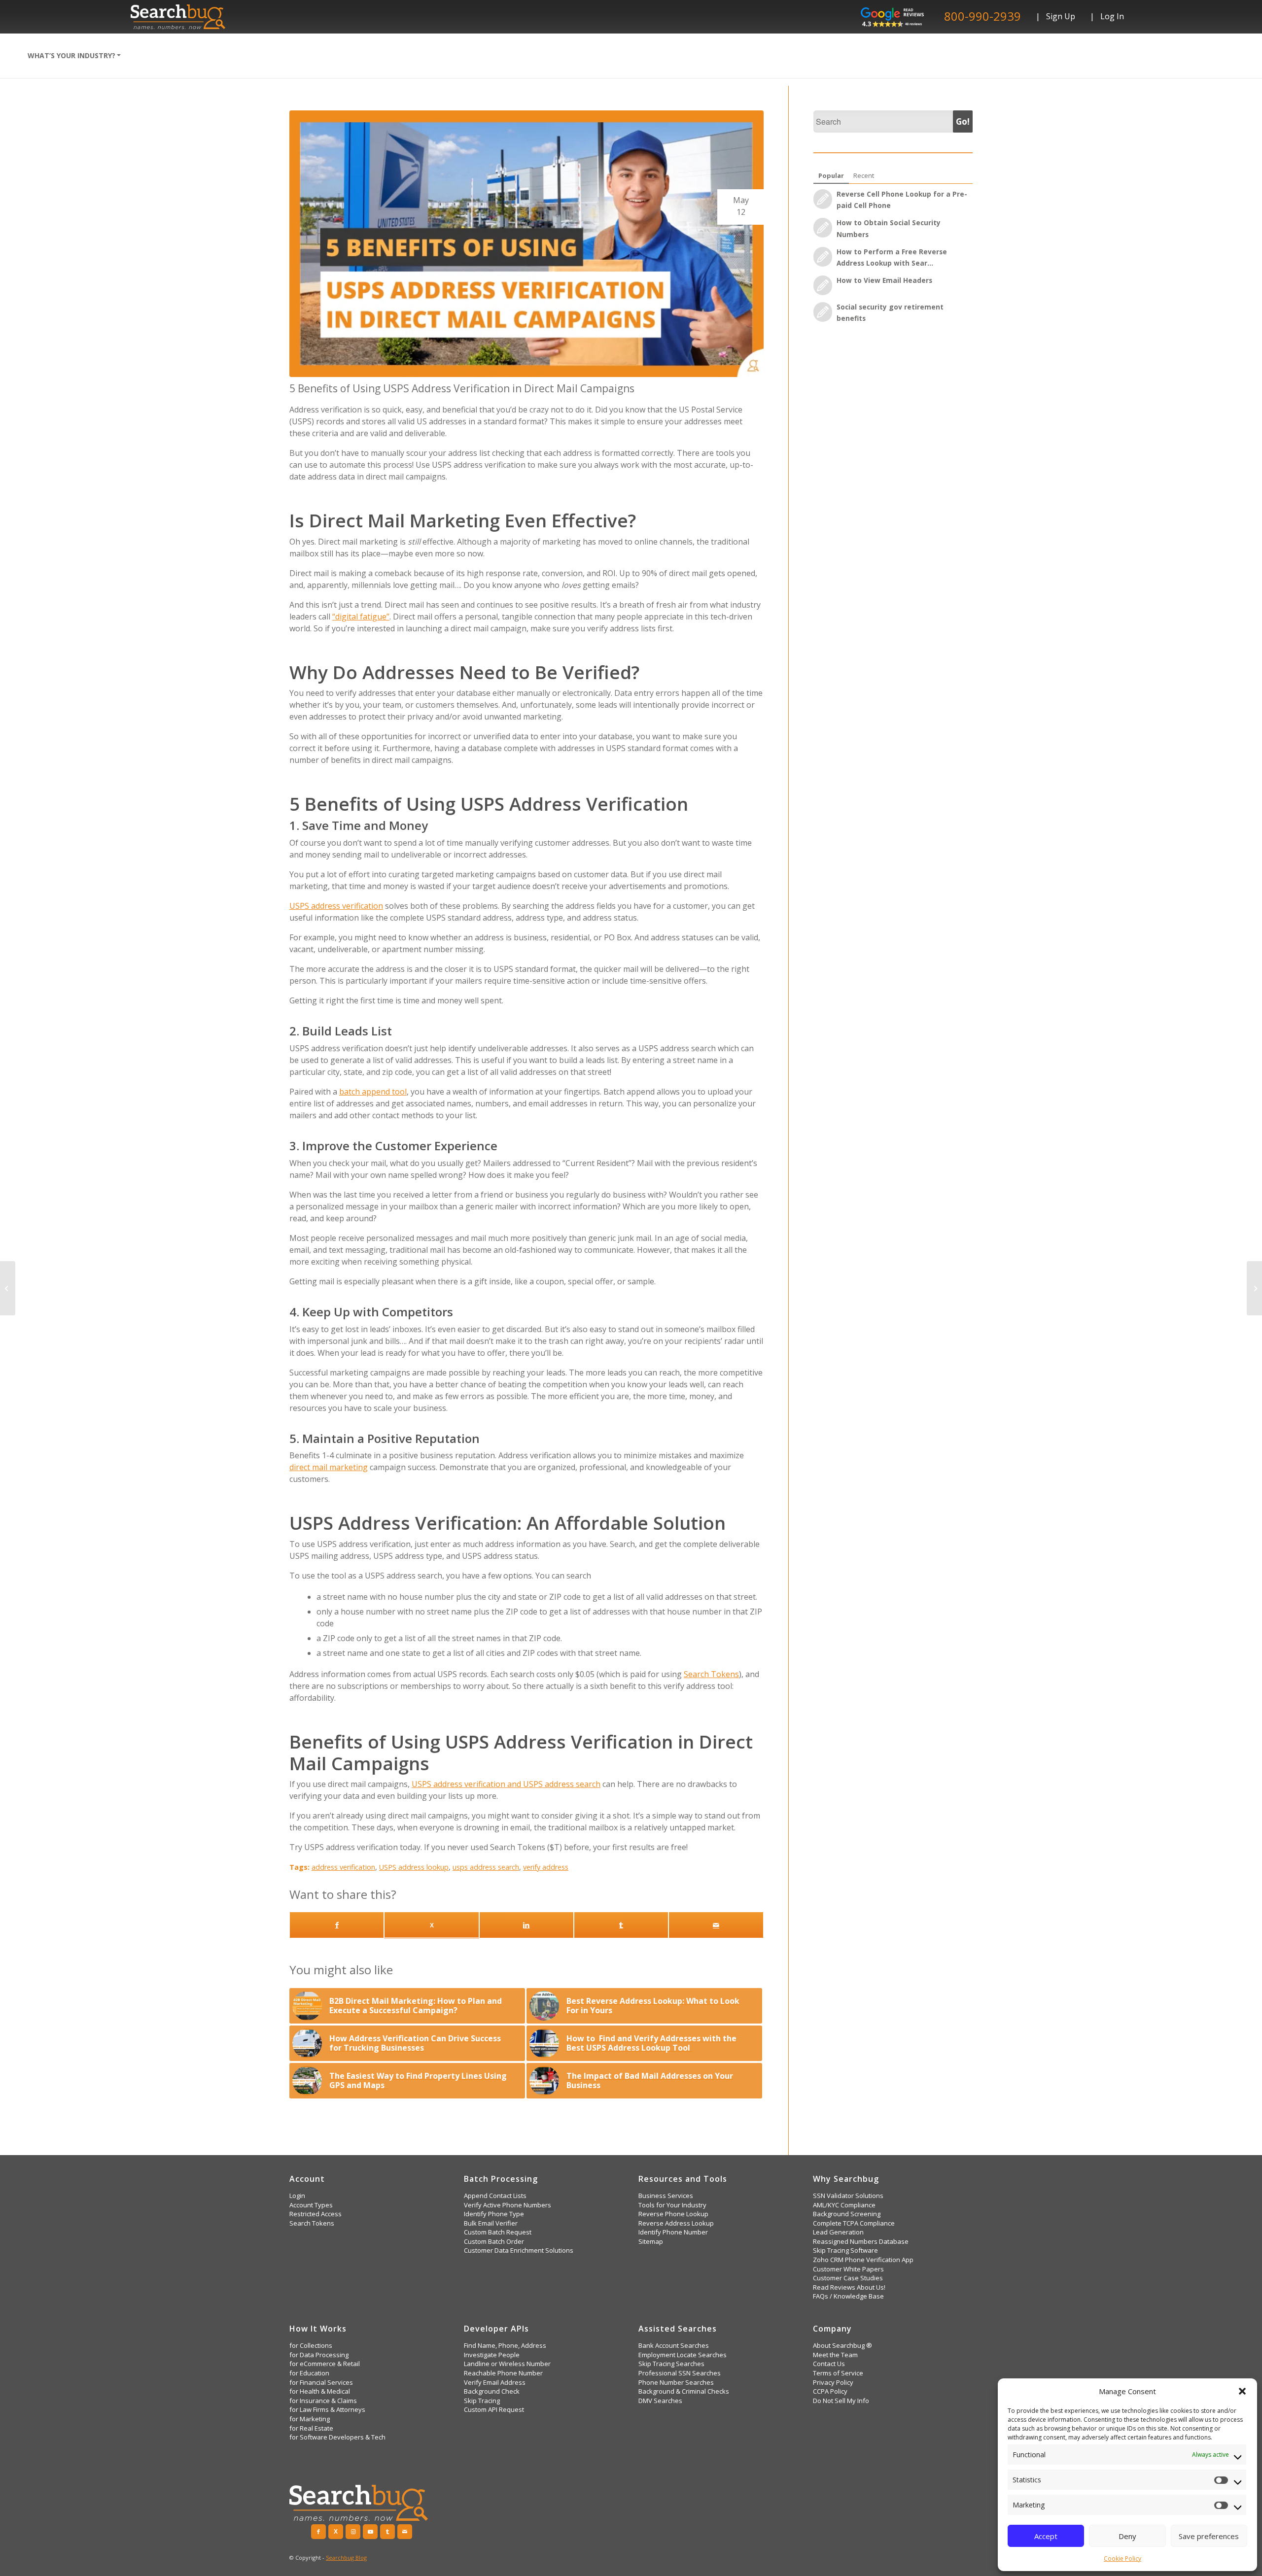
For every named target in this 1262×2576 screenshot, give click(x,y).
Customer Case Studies (848, 2278)
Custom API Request (494, 2410)
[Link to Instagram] (353, 2532)
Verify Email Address (495, 2383)
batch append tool (373, 1092)
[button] (1242, 2391)
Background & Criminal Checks (684, 2391)
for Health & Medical (320, 2391)
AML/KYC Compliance (844, 2205)
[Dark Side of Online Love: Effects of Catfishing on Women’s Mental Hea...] (8, 1288)
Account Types (311, 2205)
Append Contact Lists (495, 2196)
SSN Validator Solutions (848, 2196)
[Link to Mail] (405, 2532)
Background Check (492, 2391)
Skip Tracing (482, 2401)
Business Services (666, 2196)
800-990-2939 (982, 16)
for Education (309, 2373)
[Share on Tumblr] (621, 1925)
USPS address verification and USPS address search (506, 1784)
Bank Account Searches (674, 2346)
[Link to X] (431, 1925)
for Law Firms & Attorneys (327, 2410)
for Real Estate (311, 2428)
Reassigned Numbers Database (861, 2242)
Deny (1127, 2536)
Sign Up (1061, 16)
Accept (1046, 2536)
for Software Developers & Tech (337, 2437)
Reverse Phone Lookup (673, 2214)
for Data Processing (319, 2355)
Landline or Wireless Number (507, 2364)
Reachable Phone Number (503, 2373)
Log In (1112, 16)
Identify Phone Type (494, 2214)
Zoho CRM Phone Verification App (863, 2260)
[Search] (141, 56)
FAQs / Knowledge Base (848, 2296)
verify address (546, 1867)
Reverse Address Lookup (676, 2223)
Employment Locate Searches (683, 2355)
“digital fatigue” (361, 617)
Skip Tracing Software (845, 2250)
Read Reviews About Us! (849, 2287)
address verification (343, 1867)
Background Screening (847, 2214)
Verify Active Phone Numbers (508, 2205)
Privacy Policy (833, 2383)
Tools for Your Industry (672, 2205)
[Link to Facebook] (318, 2532)
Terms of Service (838, 2373)
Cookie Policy (1122, 2559)
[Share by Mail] (716, 1925)
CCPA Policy (830, 2391)
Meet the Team (835, 2355)
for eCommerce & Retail (325, 2364)
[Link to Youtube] (370, 2532)
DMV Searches (660, 2401)
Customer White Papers (848, 2269)
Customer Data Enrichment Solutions (519, 2250)
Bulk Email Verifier (491, 2223)
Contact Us (829, 2364)
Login (297, 2196)
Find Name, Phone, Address (505, 2346)
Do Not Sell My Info (841, 2401)
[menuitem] (74, 56)
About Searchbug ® (842, 2346)
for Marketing (310, 2419)
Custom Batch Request (498, 2232)
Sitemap (651, 2242)
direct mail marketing (329, 1467)
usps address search (486, 1867)
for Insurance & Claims (323, 2401)
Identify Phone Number (673, 2232)
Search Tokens (711, 1674)
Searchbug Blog (346, 2558)
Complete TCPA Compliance (854, 2223)
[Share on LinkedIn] (526, 1925)
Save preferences (1209, 2536)
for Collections (311, 2346)
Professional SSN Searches (680, 2373)
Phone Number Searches (676, 2383)
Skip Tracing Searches (671, 2364)
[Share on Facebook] (337, 1925)
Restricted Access (315, 2214)
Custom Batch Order (494, 2242)
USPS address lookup (414, 1867)
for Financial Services (321, 2383)
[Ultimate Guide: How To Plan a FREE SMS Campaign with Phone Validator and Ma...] (1254, 1288)
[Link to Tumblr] (387, 2532)
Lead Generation (838, 2232)
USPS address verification (336, 906)
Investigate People (492, 2355)
